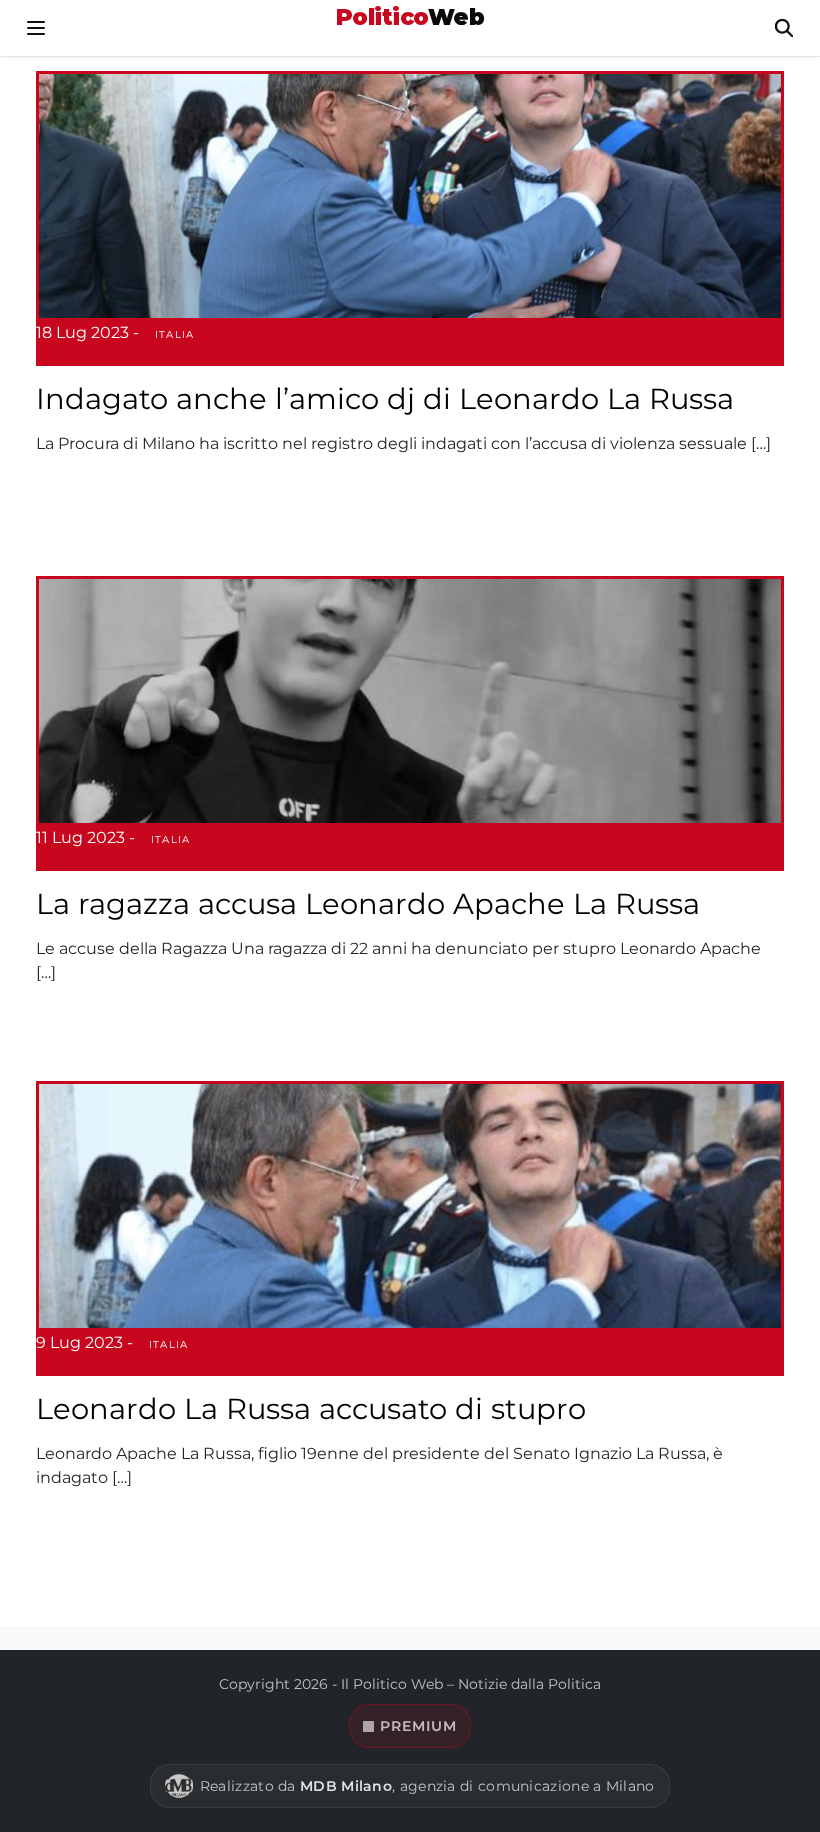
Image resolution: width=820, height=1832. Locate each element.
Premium (418, 1726)
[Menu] (36, 28)
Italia (174, 334)
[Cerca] (784, 28)
